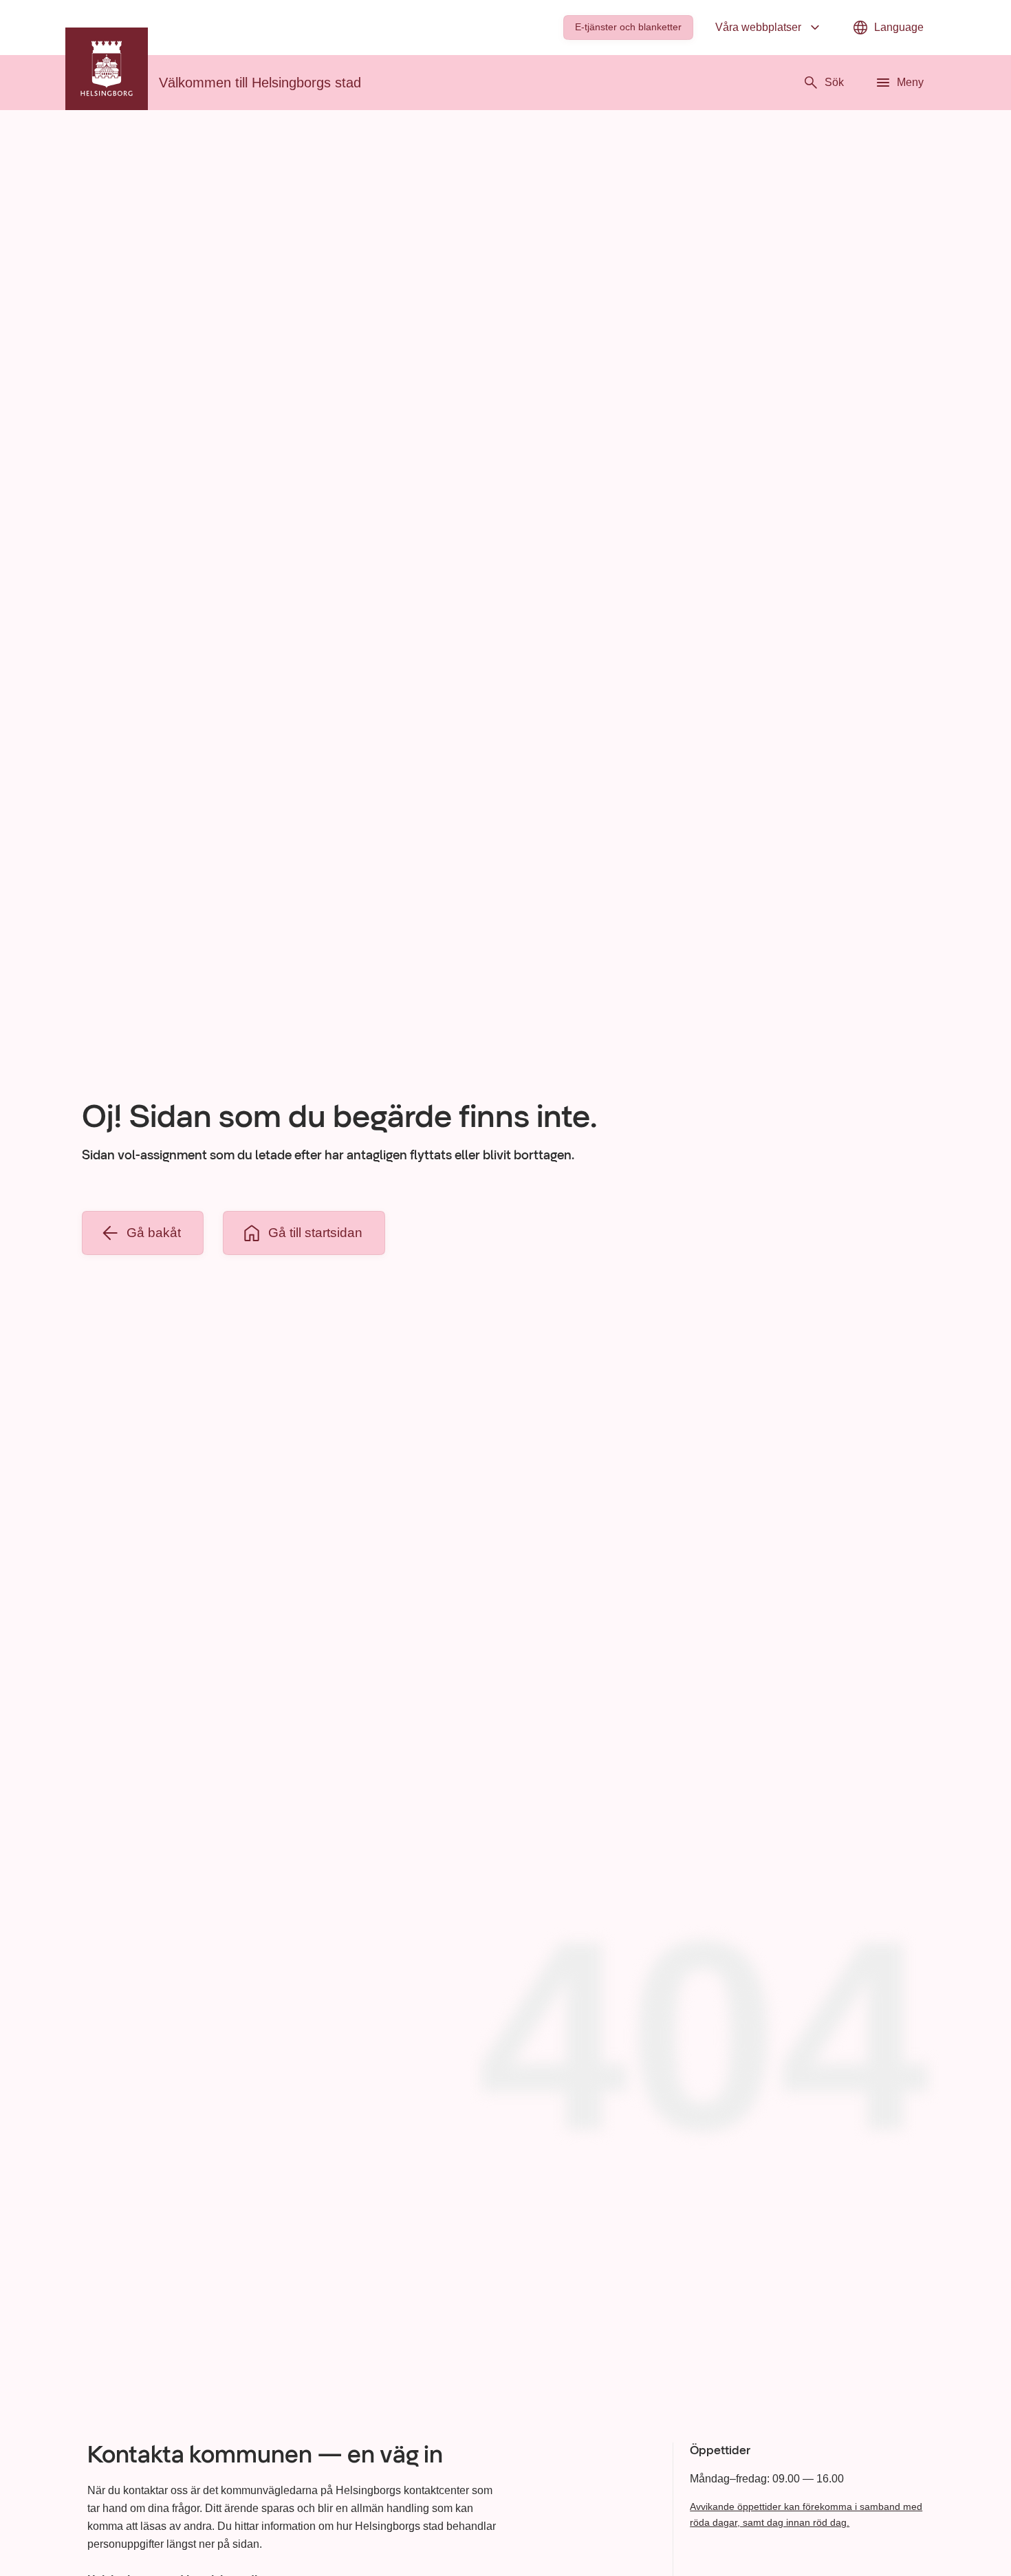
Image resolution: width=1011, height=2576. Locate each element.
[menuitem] (628, 28)
